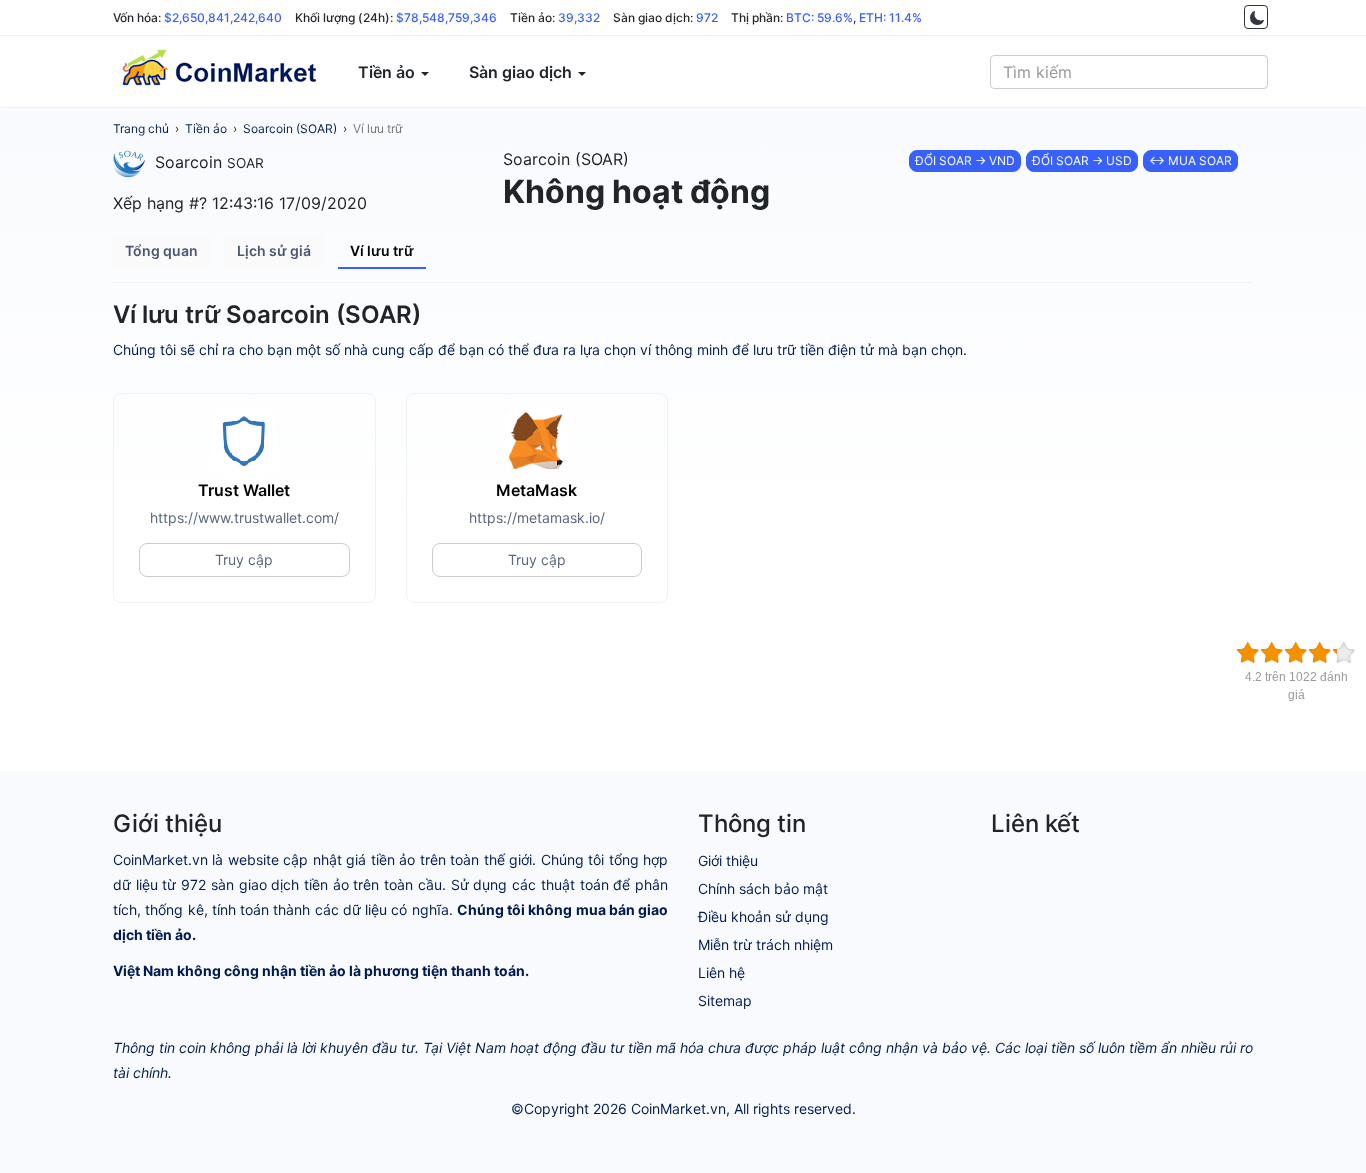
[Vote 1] (1248, 653)
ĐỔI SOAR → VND (965, 160)
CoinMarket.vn (678, 1108)
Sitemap (725, 1000)
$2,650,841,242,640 (223, 17)
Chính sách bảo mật (763, 888)
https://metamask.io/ (537, 517)
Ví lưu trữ (377, 128)
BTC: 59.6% (819, 17)
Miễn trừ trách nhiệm (765, 944)
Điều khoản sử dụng (763, 916)
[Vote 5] (1344, 653)
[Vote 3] (1296, 653)
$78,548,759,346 (446, 17)
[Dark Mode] (1256, 17)
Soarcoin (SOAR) (290, 128)
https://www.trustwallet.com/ (244, 517)
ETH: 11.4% (890, 17)
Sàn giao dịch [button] (522, 72)
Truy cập (244, 559)
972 (707, 17)
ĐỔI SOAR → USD (1082, 160)
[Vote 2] (1272, 653)
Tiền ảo (206, 128)
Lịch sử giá (274, 250)
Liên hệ (721, 972)
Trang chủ (141, 128)
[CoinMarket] (218, 72)
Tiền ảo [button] (388, 72)
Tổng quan (161, 250)
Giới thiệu (728, 860)
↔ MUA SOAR (1190, 160)
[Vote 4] (1320, 653)
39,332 (579, 17)
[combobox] (1129, 72)
